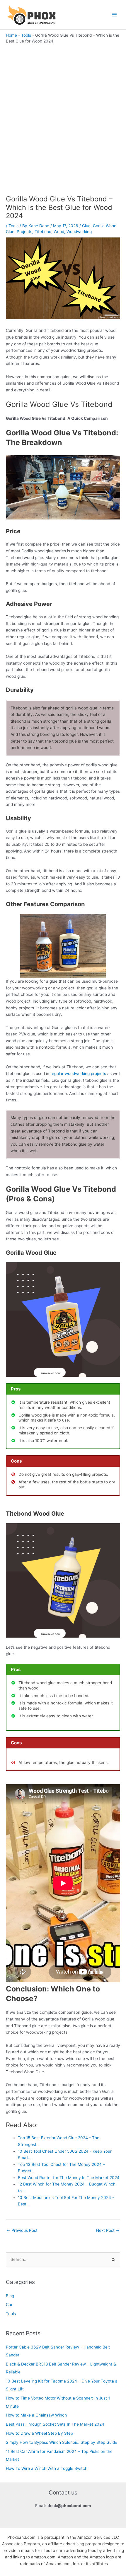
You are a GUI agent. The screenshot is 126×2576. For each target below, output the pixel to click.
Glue (86, 226)
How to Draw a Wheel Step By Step (39, 2433)
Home (11, 35)
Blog (10, 2296)
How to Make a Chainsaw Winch (36, 2415)
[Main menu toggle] (114, 15)
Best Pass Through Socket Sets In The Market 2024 (55, 2424)
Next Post (108, 2230)
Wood (59, 232)
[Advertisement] (63, 110)
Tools (26, 35)
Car (9, 2305)
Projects (24, 232)
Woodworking (79, 232)
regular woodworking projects (78, 1074)
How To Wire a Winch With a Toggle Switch (47, 2468)
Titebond (43, 232)
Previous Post (22, 2230)
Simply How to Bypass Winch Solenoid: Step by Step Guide (62, 2442)
